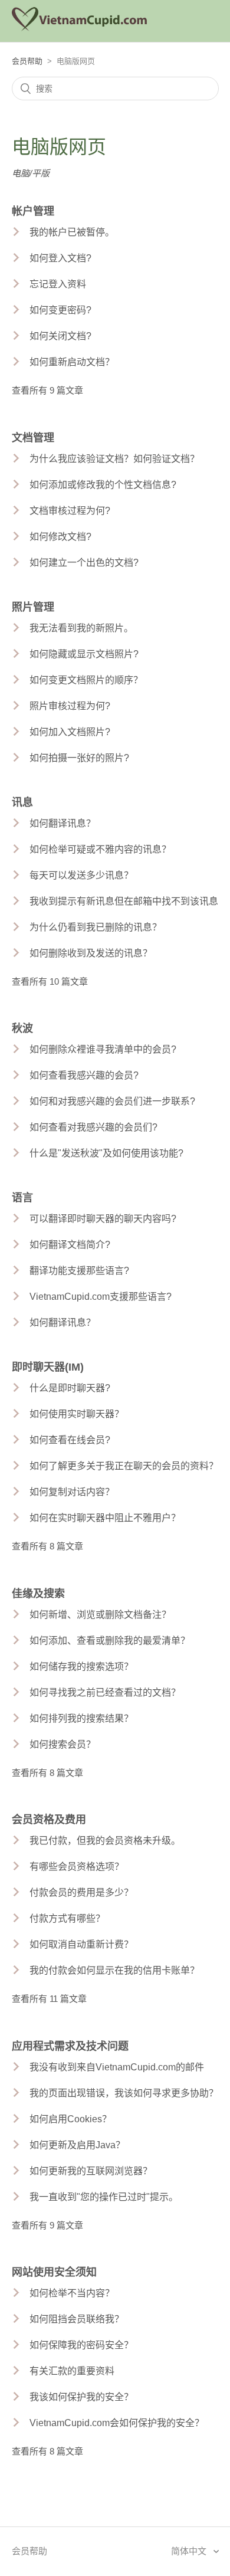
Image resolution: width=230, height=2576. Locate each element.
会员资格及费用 (49, 1820)
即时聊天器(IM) (48, 1367)
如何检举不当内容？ (72, 2293)
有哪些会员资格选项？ (77, 1867)
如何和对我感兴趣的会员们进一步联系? (112, 1101)
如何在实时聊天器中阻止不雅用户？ (105, 1518)
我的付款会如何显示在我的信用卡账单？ (114, 1970)
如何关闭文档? (60, 336)
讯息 (22, 802)
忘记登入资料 (58, 284)
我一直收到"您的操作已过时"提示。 (104, 2197)
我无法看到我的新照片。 (81, 628)
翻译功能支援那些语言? (79, 1271)
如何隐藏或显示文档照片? (84, 654)
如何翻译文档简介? (70, 1245)
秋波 (22, 1028)
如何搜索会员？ (63, 1744)
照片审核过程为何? (70, 706)
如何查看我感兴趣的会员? (84, 1075)
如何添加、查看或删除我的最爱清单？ (110, 1641)
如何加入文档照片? (70, 732)
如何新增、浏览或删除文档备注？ (100, 1615)
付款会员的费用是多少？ (81, 1892)
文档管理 (33, 438)
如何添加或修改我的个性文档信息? (103, 485)
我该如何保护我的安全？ (81, 2397)
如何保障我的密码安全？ (81, 2345)
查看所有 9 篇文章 (47, 390)
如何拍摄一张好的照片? (79, 758)
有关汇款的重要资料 (72, 2371)
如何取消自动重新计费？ (81, 1944)
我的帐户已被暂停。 (72, 232)
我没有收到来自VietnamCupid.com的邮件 (117, 2067)
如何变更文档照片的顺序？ (86, 680)
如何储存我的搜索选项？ (81, 1666)
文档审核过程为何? (70, 511)
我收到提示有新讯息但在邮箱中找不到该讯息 (124, 901)
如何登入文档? (60, 258)
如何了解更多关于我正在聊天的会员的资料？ (124, 1466)
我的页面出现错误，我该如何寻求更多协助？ (124, 2093)
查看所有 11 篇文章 (49, 1999)
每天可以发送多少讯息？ (81, 875)
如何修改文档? (60, 537)
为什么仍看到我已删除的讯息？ (96, 927)
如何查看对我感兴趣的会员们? (93, 1127)
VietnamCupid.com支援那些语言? (101, 1297)
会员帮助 (27, 61)
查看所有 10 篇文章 (50, 981)
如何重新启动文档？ (72, 362)
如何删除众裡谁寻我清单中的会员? (103, 1049)
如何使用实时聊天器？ (77, 1414)
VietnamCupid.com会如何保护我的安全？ (117, 2423)
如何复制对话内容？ (72, 1492)
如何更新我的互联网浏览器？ (91, 2171)
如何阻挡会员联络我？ (77, 2319)
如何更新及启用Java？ (77, 2145)
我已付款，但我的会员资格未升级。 (105, 1841)
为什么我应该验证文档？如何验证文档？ (114, 459)
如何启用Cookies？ (70, 2119)
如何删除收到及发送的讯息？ (91, 953)
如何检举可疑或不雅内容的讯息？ (100, 849)
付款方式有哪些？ (67, 1918)
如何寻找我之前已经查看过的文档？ (105, 1692)
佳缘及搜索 (38, 1594)
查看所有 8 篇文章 (47, 1546)
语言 (22, 1198)
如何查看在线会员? (70, 1440)
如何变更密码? (60, 310)
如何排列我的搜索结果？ (81, 1718)
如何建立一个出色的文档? (84, 563)
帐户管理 (33, 211)
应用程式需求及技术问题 (70, 2046)
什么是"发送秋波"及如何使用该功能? (106, 1153)
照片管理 (33, 607)
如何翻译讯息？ (63, 823)
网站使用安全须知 (54, 2272)
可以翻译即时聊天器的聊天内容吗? (103, 1219)
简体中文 (190, 2551)
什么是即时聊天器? (70, 1388)
